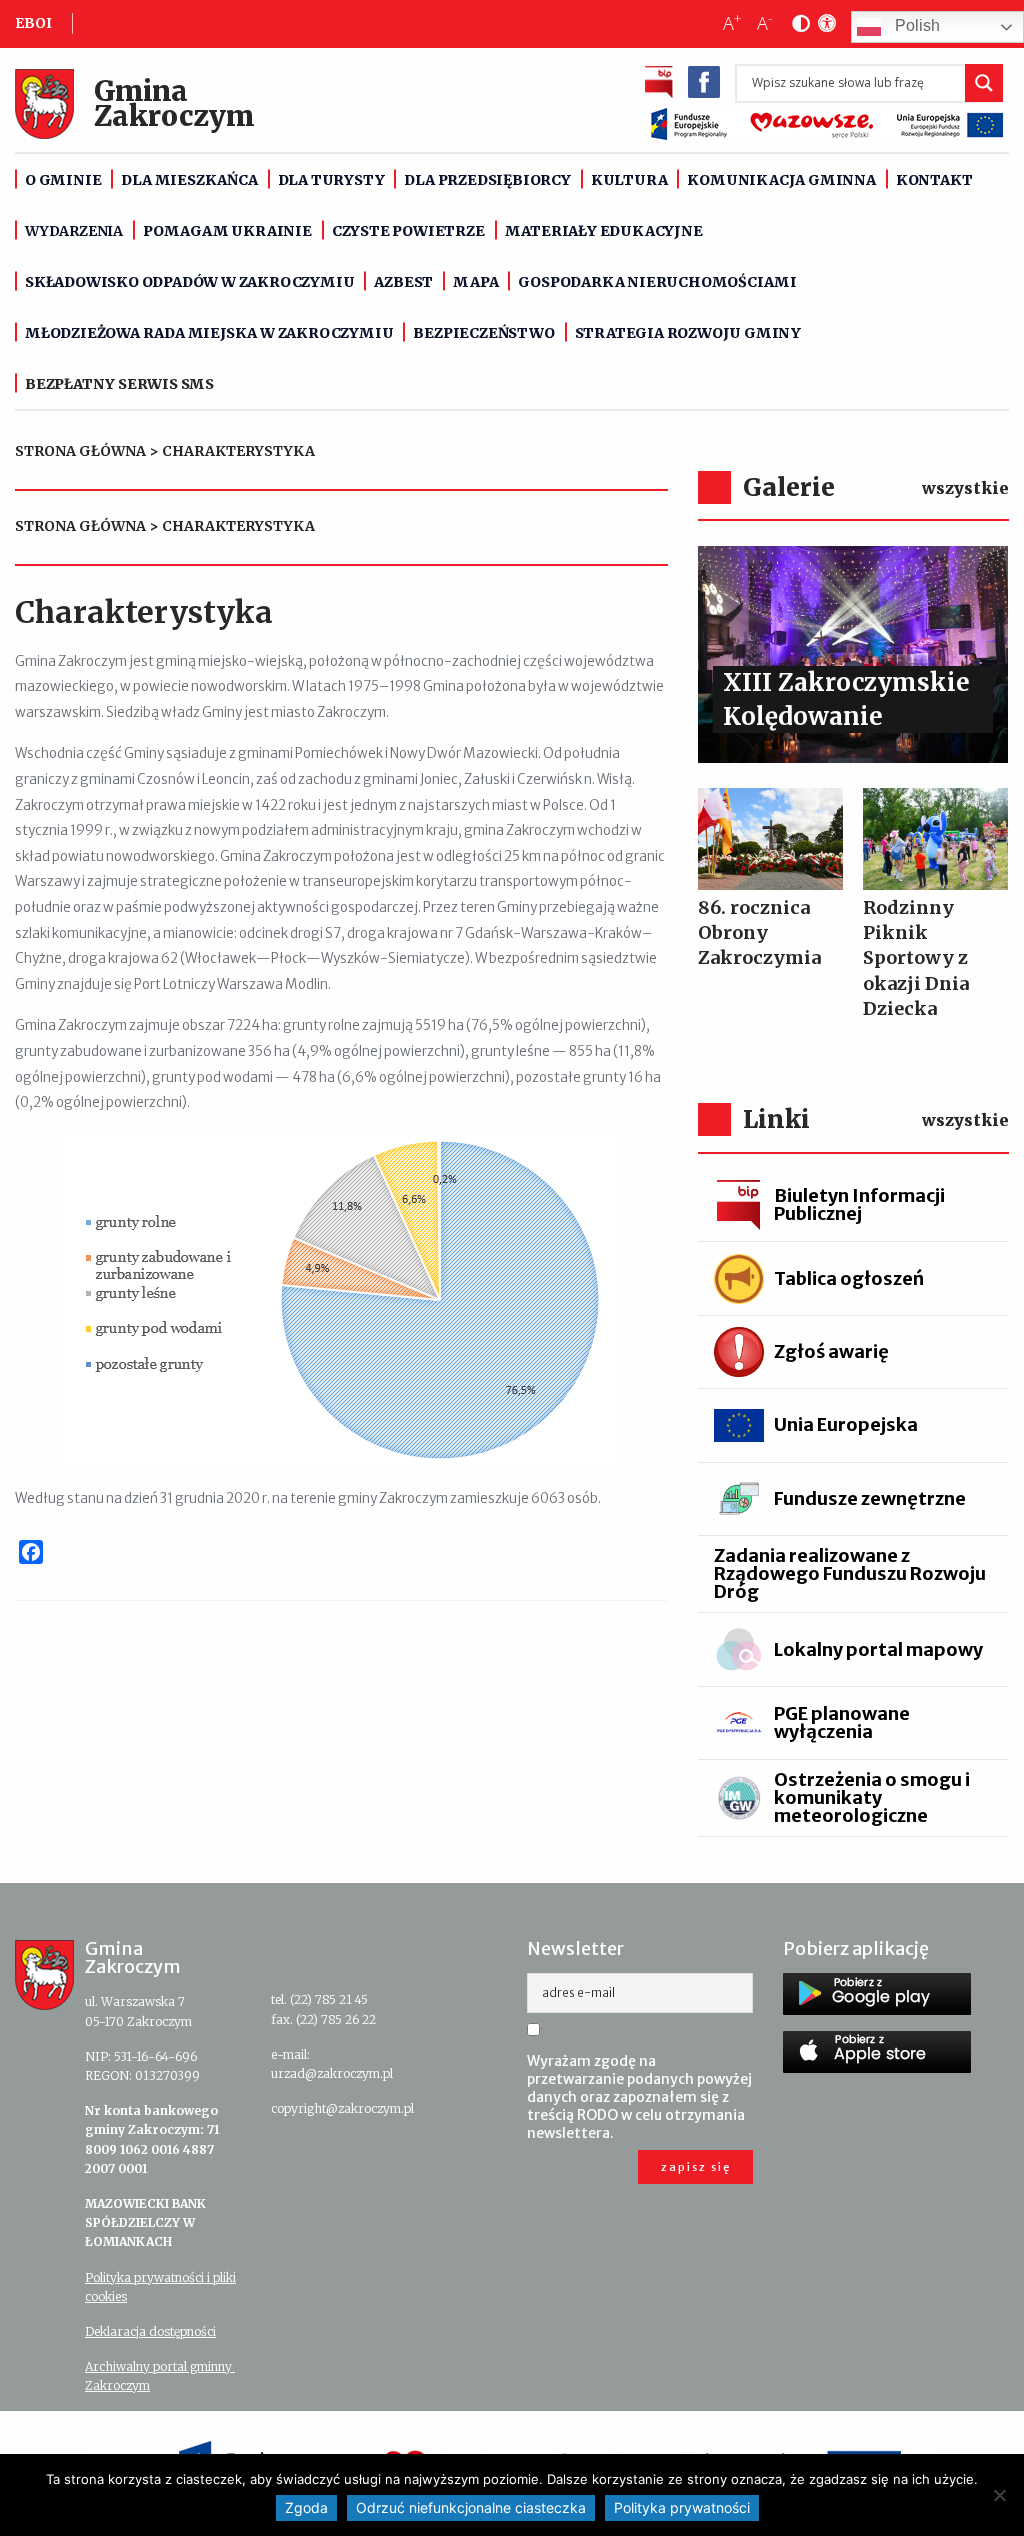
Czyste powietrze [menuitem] (408, 231)
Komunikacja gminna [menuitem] (781, 180)
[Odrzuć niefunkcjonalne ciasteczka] (999, 2495)
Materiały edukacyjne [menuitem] (604, 231)
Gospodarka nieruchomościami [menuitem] (657, 282)
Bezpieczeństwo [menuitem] (483, 333)
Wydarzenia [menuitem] (74, 231)
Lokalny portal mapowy (878, 1649)
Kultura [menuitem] (629, 180)
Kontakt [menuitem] (934, 180)
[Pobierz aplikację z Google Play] (877, 1994)
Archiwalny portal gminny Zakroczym (160, 2376)
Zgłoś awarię (831, 1351)
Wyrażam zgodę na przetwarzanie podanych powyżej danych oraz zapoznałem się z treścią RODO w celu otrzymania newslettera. (639, 2097)
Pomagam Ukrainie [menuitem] (227, 231)
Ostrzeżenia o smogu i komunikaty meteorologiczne (872, 1797)
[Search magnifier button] (984, 83)
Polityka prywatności (682, 2507)
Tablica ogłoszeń (849, 1278)
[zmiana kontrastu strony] (797, 24)
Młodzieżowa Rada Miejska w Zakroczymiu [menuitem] (209, 333)
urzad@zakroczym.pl (332, 2073)
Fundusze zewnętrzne (870, 1498)
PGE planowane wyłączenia (842, 1722)
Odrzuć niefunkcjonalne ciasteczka (471, 2507)
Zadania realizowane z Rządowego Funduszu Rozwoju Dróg (850, 1573)
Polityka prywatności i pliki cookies (160, 2287)
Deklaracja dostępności (150, 2331)
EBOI (33, 23)
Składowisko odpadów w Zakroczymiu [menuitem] (189, 282)
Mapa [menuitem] (475, 282)
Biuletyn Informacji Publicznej (859, 1204)
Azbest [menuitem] (403, 282)
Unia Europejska (846, 1424)
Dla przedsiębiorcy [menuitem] (487, 180)
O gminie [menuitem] (63, 180)
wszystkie (965, 488)
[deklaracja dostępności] (823, 24)
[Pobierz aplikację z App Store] (877, 2052)
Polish (915, 26)
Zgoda (306, 2507)
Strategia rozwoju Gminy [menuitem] (688, 333)
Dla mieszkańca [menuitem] (189, 180)
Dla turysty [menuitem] (331, 180)
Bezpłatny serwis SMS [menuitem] (119, 384)
